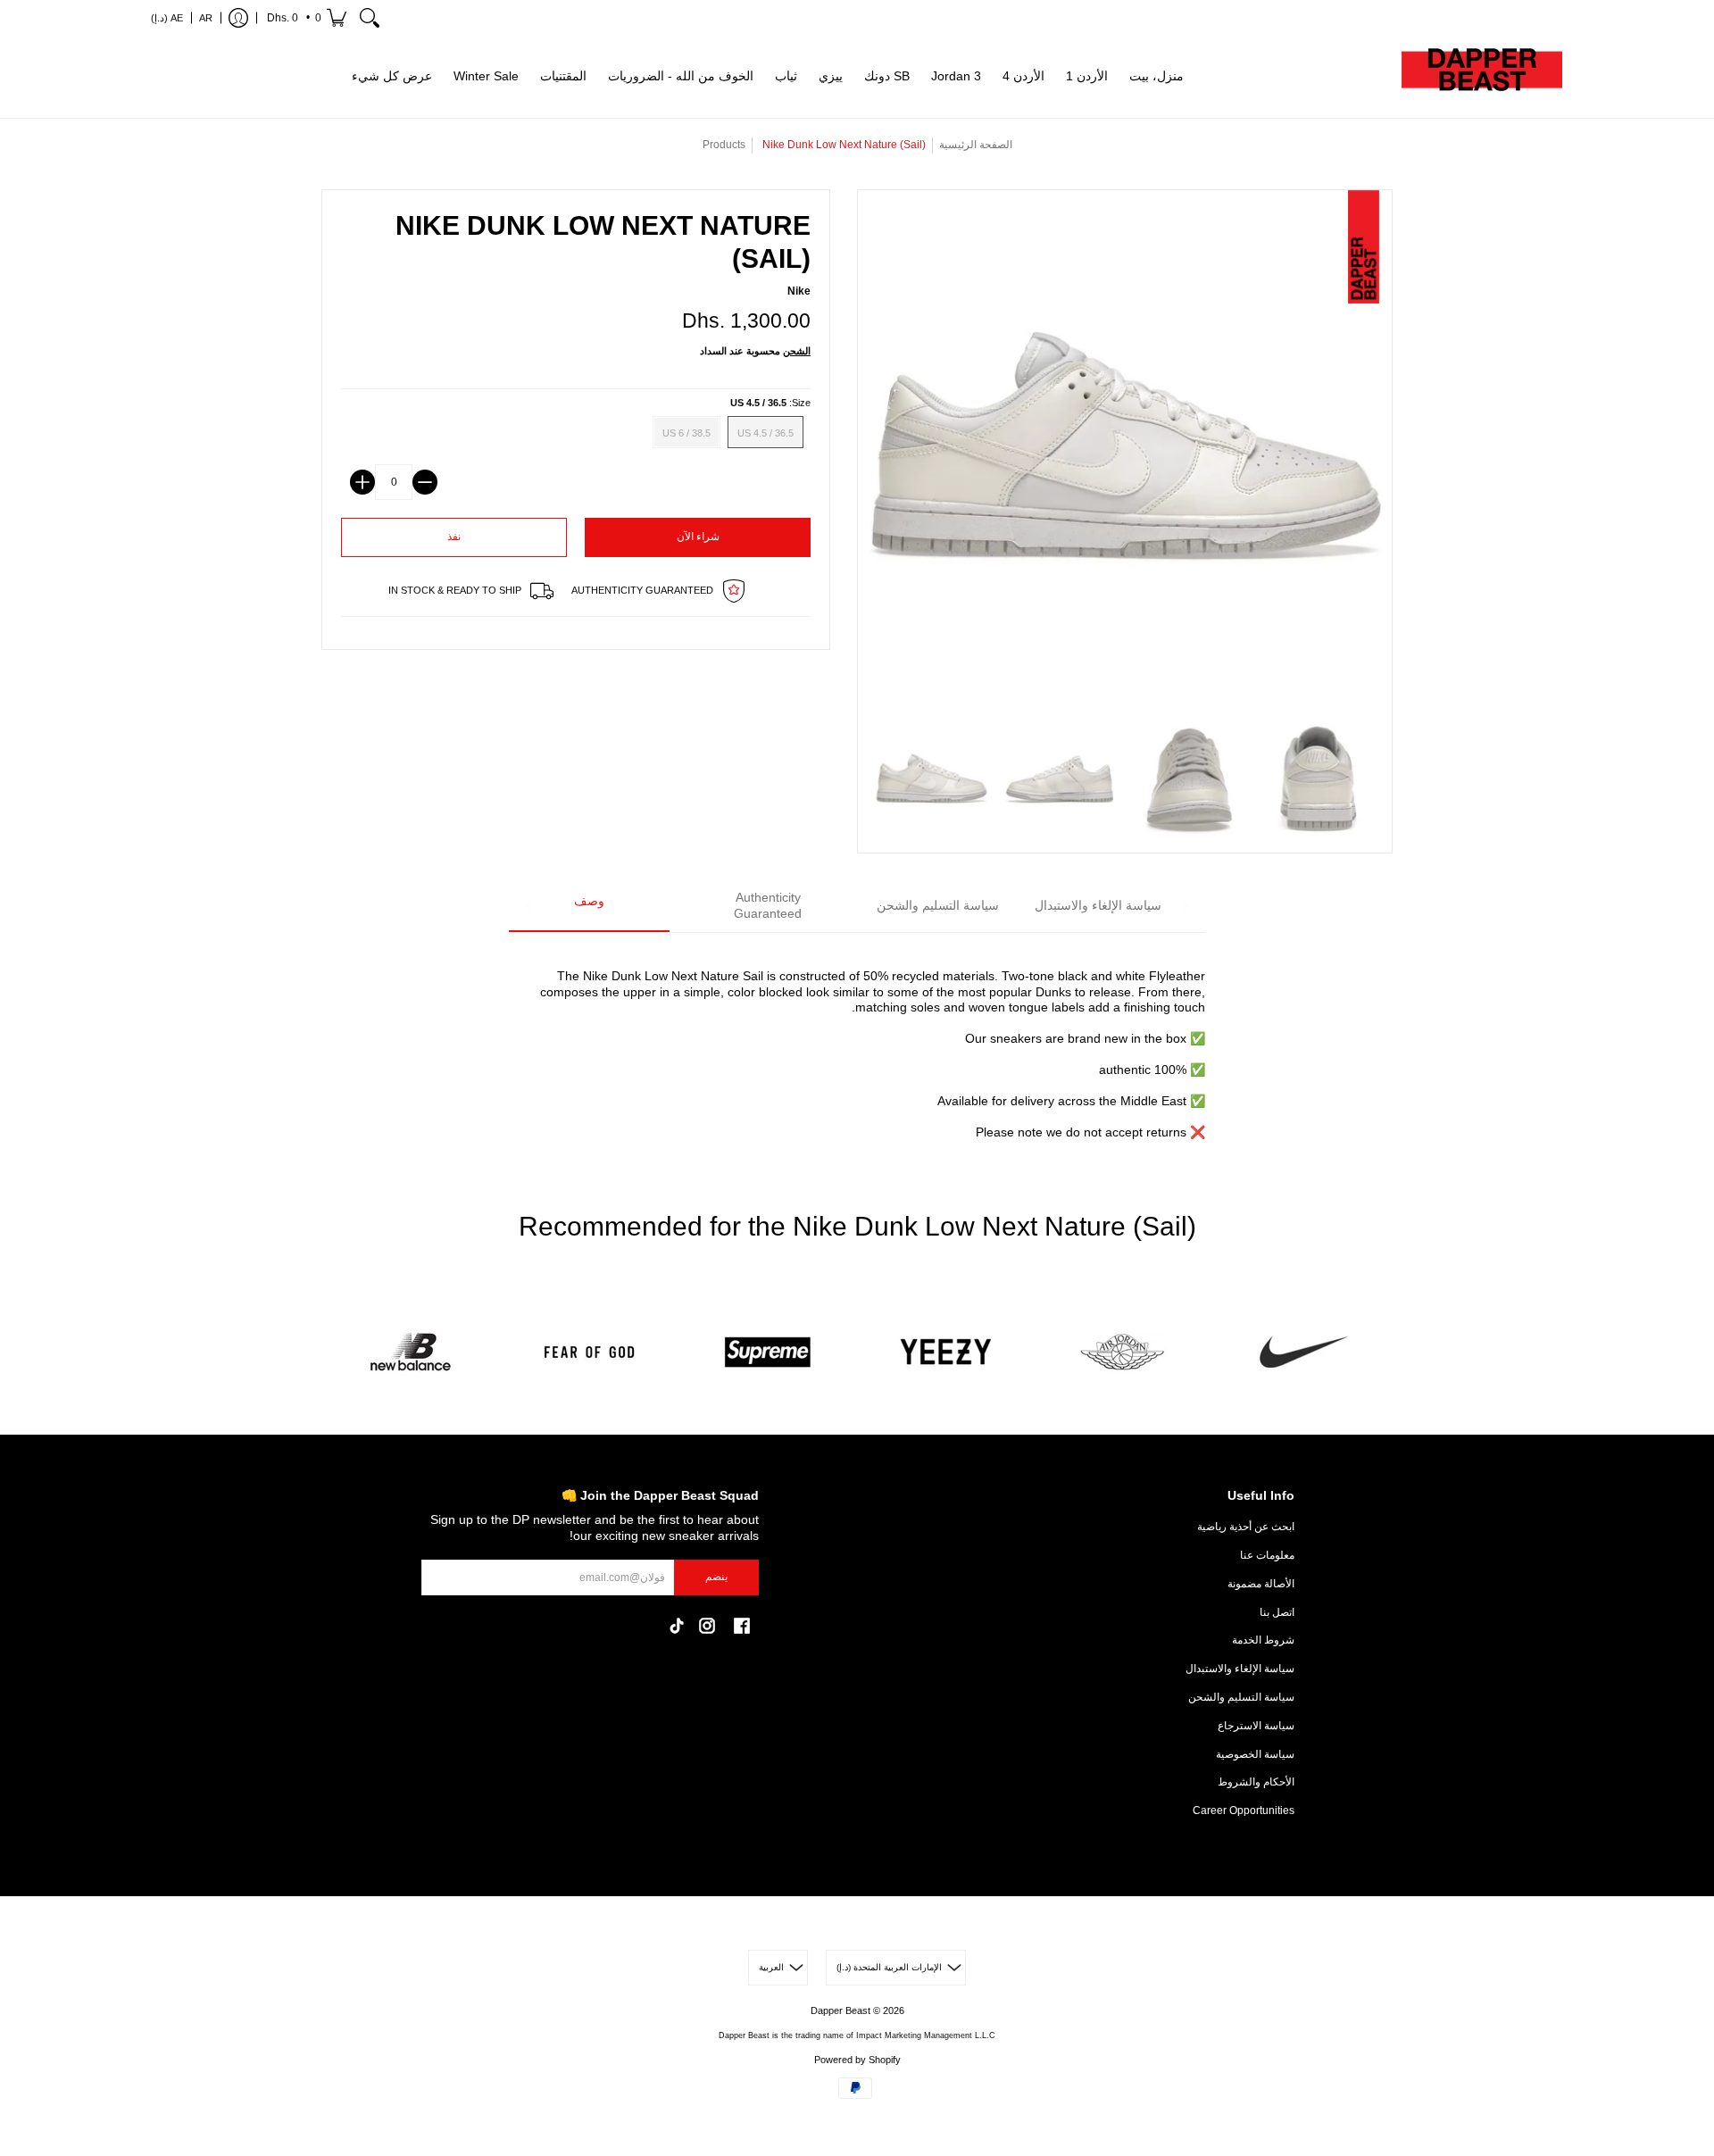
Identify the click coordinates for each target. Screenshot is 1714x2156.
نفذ (454, 537)
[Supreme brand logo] (768, 1352)
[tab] (589, 907)
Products (724, 145)
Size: (770, 403)
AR (206, 18)
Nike (799, 291)
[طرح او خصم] (425, 482)
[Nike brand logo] (1303, 1352)
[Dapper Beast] (1482, 77)
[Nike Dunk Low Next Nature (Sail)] (932, 780)
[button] (305, 18)
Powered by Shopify (857, 2060)
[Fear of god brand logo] (589, 1352)
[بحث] (370, 18)
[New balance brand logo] (411, 1352)
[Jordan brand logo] (1125, 1352)
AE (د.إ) (167, 18)
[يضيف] (362, 482)
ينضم (716, 1577)
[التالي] (1185, 906)
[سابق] (529, 906)
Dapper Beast (840, 2010)
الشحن (797, 351)
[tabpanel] (857, 1044)
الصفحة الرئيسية (976, 145)
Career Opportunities (1244, 1811)
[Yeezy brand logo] (946, 1352)
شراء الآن (698, 537)
